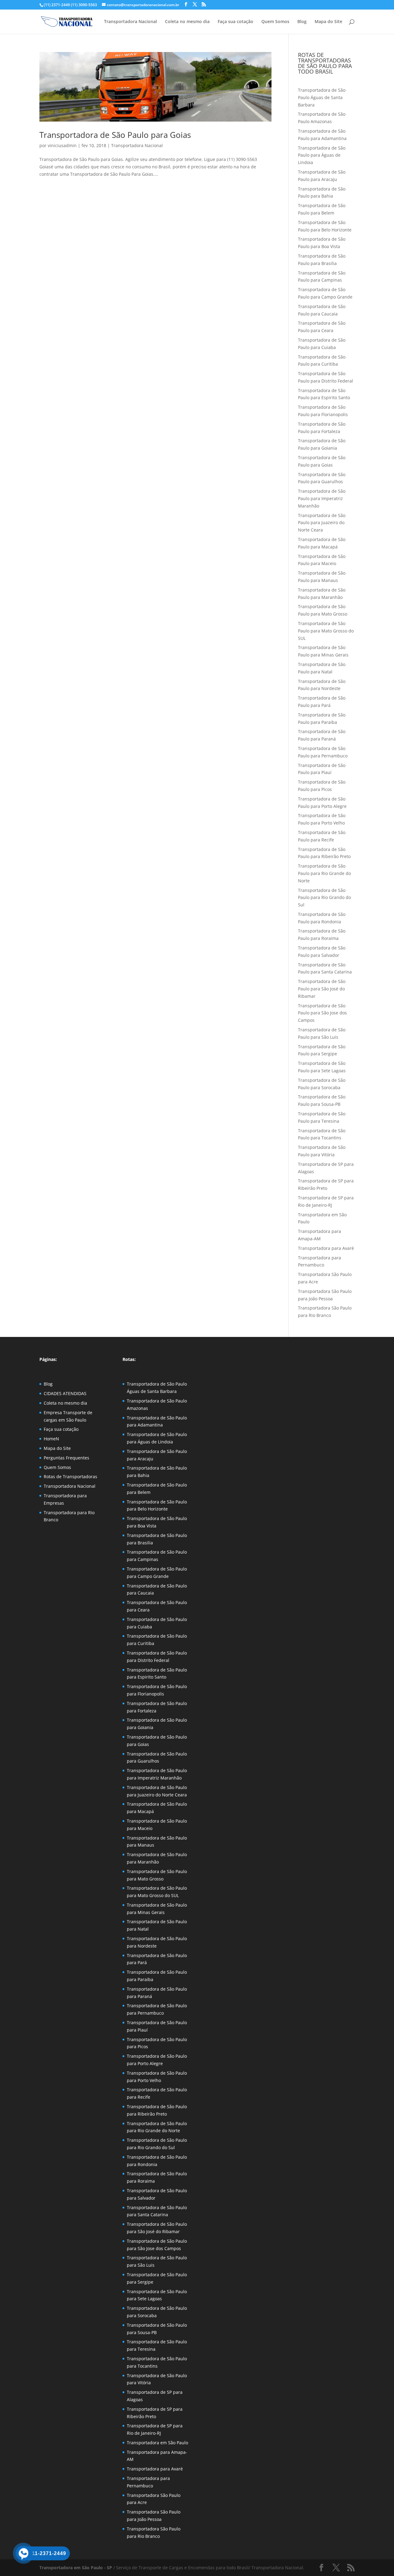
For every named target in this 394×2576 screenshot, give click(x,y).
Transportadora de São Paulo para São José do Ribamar (322, 989)
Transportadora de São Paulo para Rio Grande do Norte (324, 873)
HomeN (51, 1439)
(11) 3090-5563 (83, 5)
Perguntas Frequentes (66, 1458)
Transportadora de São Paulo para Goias (115, 135)
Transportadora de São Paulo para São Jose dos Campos (322, 1013)
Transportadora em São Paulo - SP (76, 2568)
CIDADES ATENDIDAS (65, 1393)
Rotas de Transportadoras (70, 1477)
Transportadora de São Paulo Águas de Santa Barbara (322, 97)
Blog (302, 22)
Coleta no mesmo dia (187, 22)
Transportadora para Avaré (326, 1248)
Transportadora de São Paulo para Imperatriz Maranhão (322, 498)
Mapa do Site (328, 22)
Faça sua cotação (235, 22)
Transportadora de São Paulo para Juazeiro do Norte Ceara (322, 523)
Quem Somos (275, 22)
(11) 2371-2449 (57, 5)
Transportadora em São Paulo (157, 2443)
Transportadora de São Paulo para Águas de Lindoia (322, 155)
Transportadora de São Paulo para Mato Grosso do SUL (326, 631)
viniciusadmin (62, 145)
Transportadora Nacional (131, 22)
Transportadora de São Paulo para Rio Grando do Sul (324, 898)
